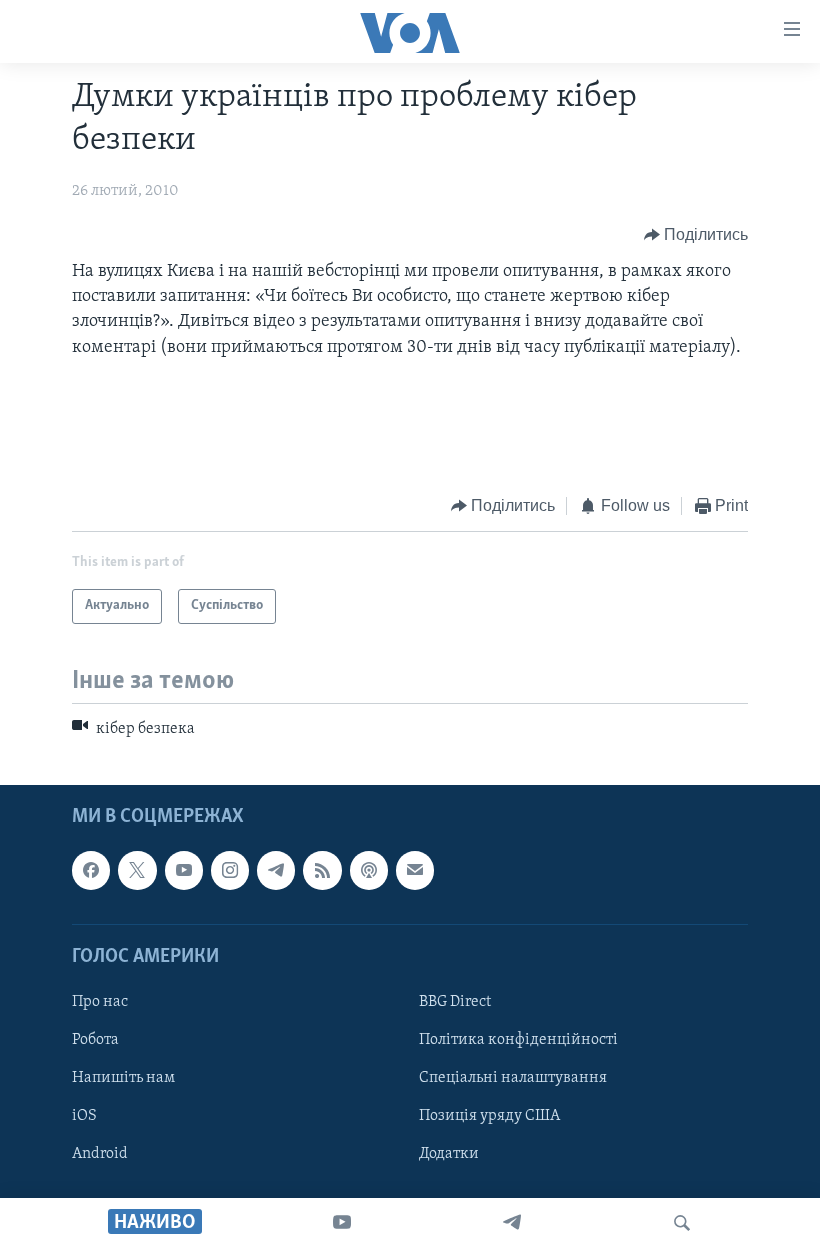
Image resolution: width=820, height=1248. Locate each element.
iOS (84, 1116)
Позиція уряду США (489, 1116)
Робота (95, 1040)
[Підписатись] (415, 871)
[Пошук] (682, 1223)
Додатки (449, 1154)
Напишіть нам (123, 1078)
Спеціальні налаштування (513, 1078)
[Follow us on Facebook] (91, 871)
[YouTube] (342, 1223)
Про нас (100, 1002)
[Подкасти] (369, 871)
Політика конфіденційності (518, 1040)
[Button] (696, 235)
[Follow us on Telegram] (276, 871)
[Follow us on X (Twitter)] (137, 871)
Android (100, 1154)
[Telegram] (512, 1223)
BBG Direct (455, 1002)
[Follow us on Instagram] (230, 871)
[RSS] (322, 871)
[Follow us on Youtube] (184, 871)
